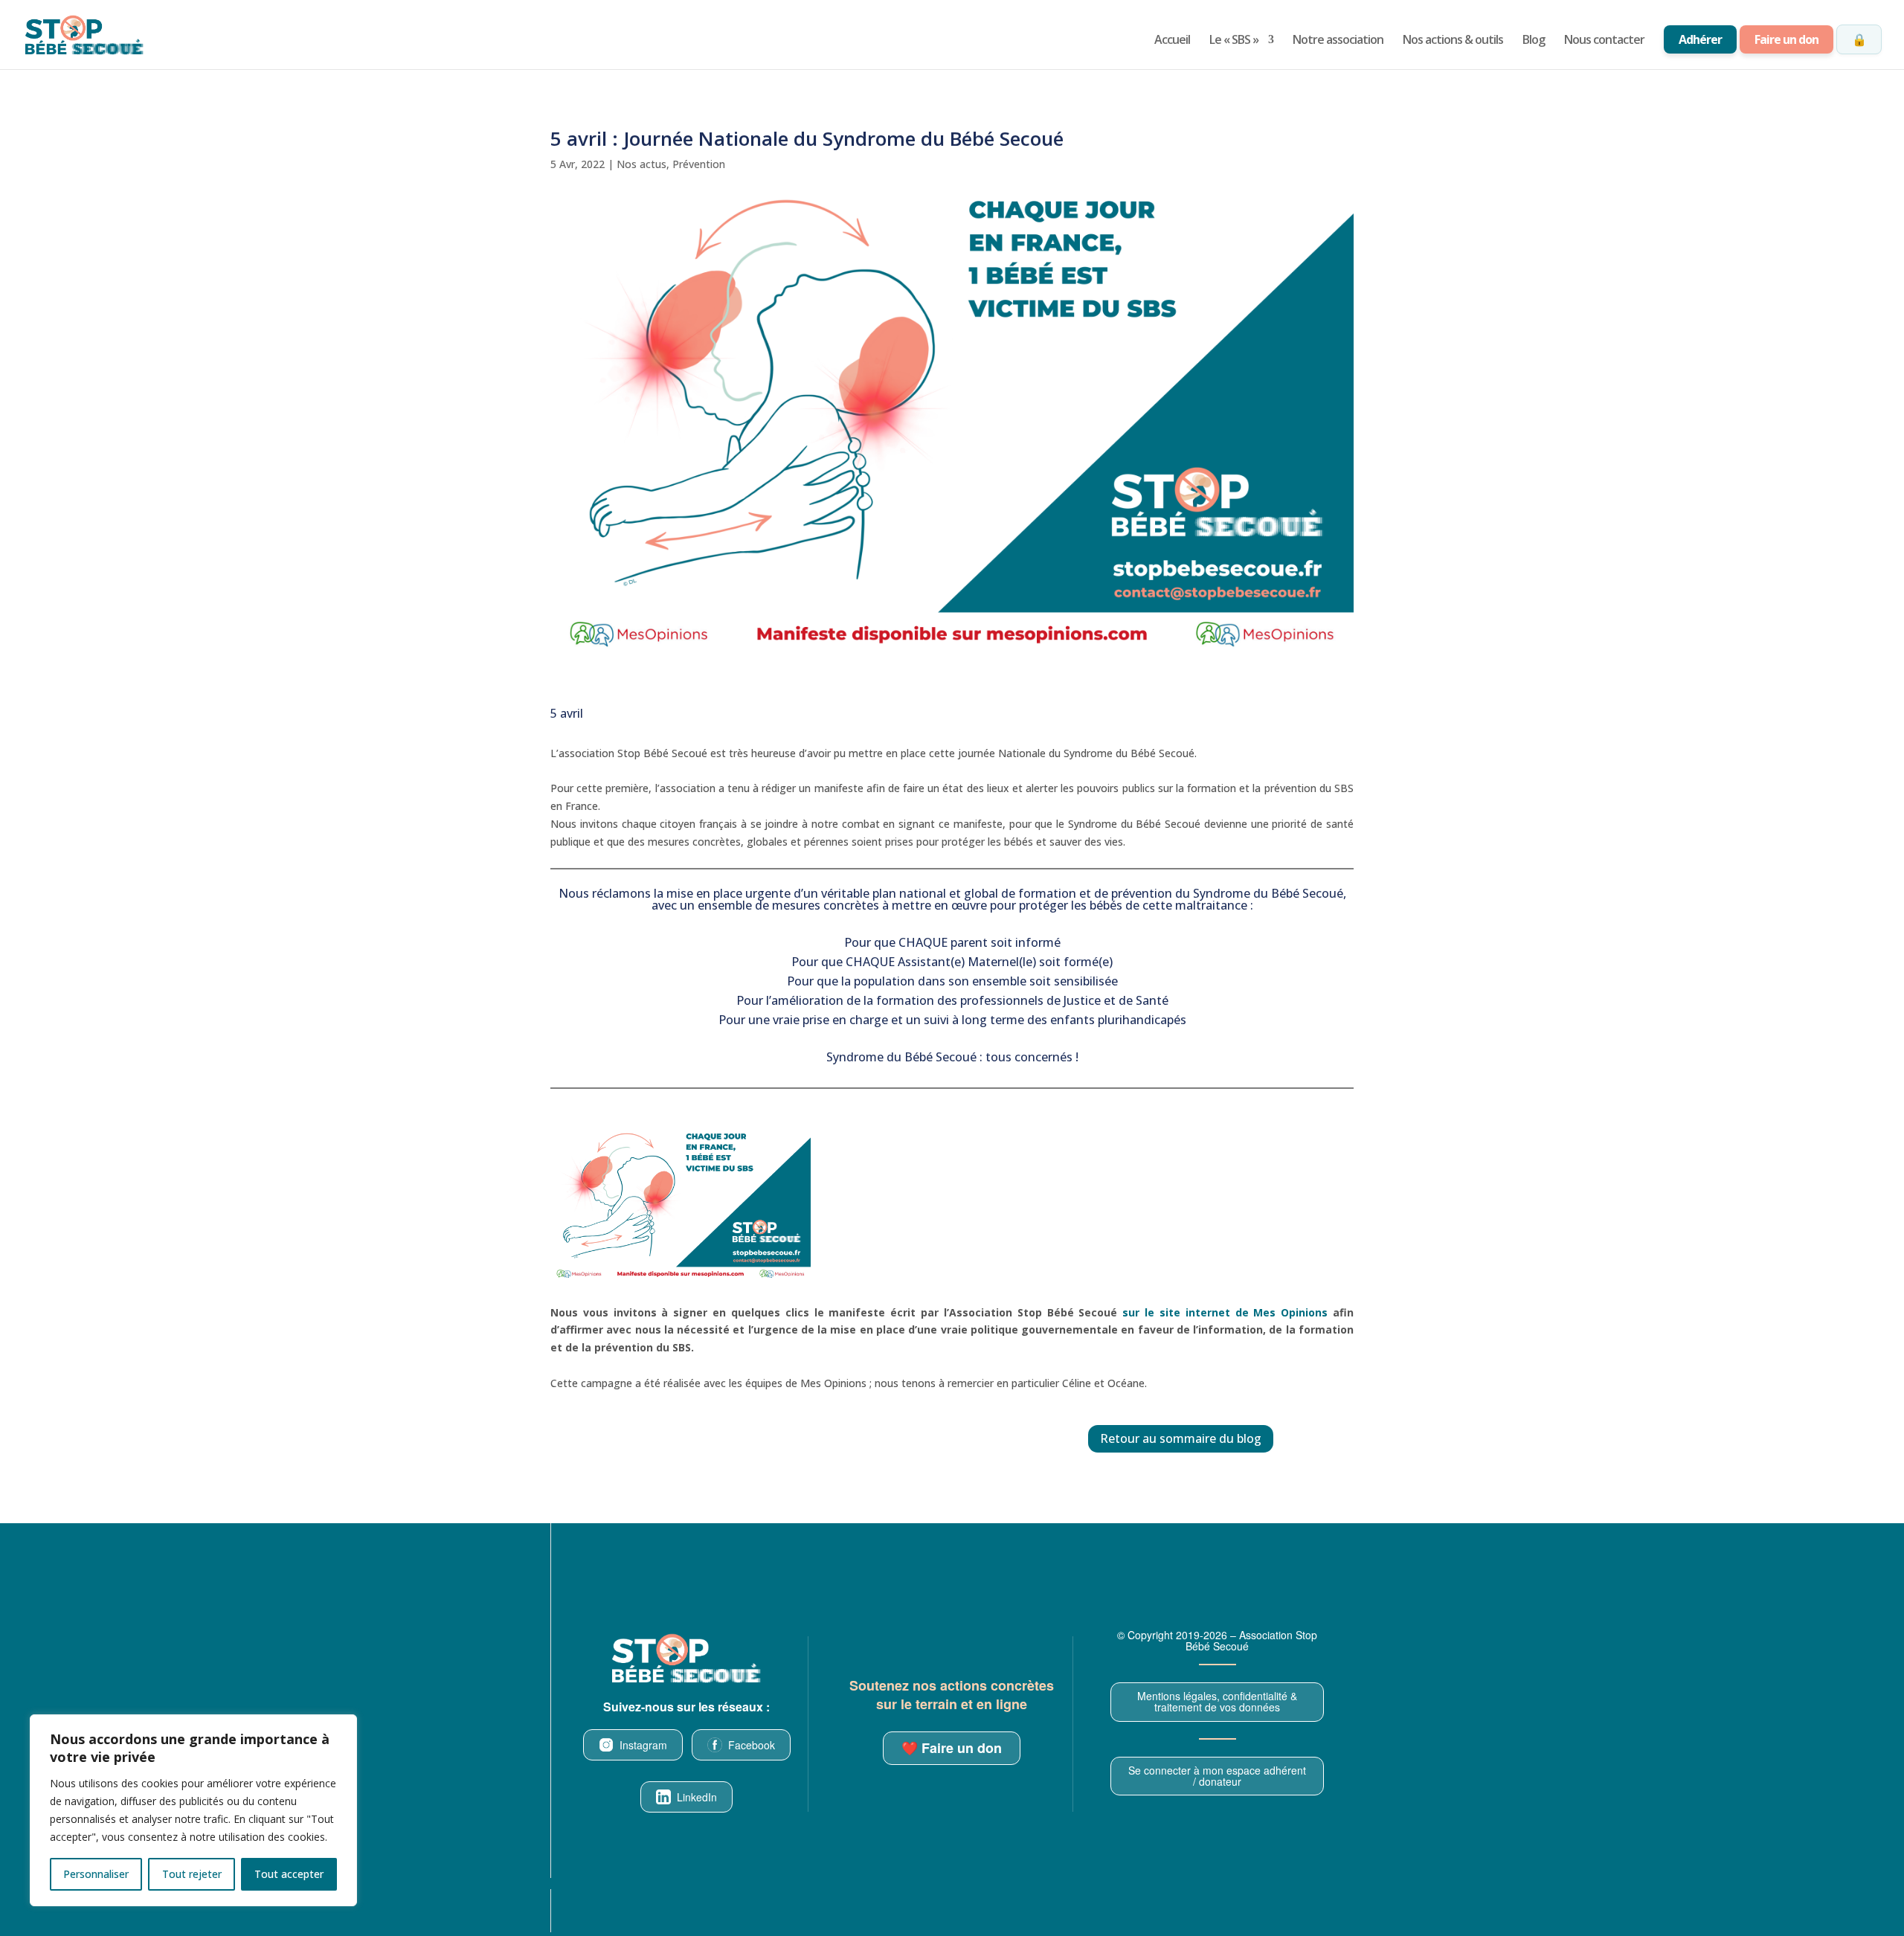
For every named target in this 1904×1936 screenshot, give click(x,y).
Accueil (1172, 41)
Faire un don (1786, 39)
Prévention (699, 164)
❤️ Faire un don (952, 1748)
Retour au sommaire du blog (1181, 1438)
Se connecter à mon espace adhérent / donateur (1217, 1776)
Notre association (1338, 41)
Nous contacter (1604, 41)
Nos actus (641, 164)
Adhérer (1700, 39)
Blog (1534, 41)
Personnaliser (96, 1874)
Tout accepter (289, 1874)
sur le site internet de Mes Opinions (1225, 1312)
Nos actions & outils (1453, 41)
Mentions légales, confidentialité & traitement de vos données (1217, 1701)
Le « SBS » (1234, 41)
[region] (193, 1810)
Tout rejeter (192, 1874)
